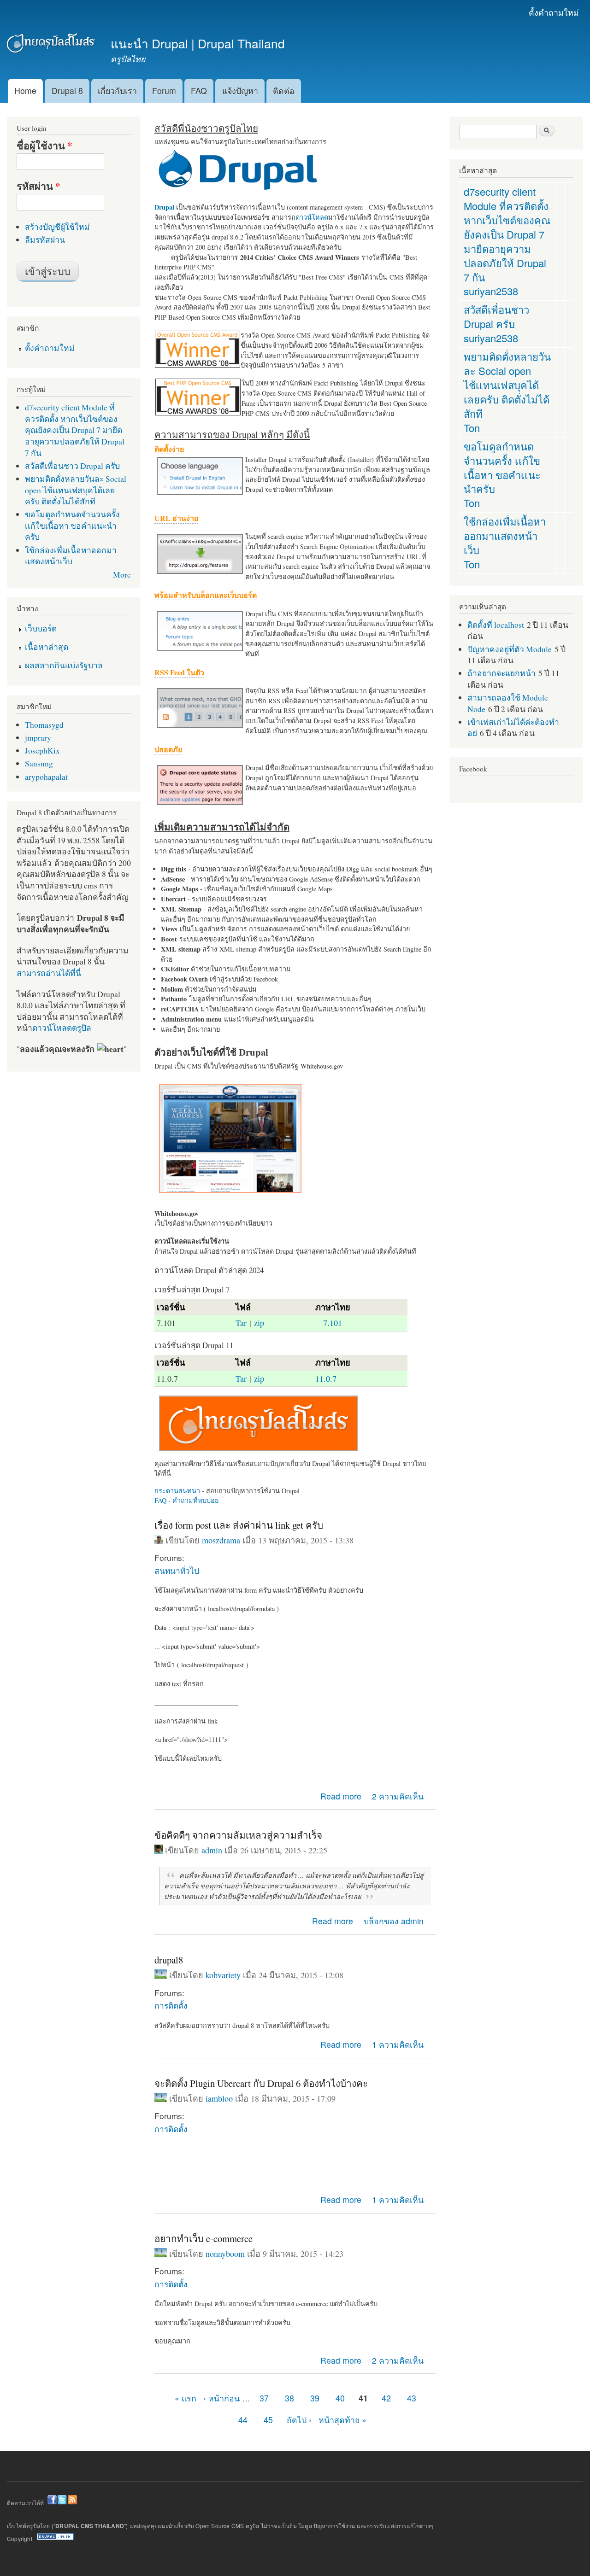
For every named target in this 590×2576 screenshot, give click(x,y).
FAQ (199, 91)
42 (386, 2398)
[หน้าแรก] (52, 45)
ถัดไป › (299, 2420)
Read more (341, 1796)
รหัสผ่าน (38, 186)
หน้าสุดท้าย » (342, 2420)
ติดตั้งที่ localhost (496, 625)
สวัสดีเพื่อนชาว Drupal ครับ (72, 466)
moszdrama (221, 1540)
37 (264, 2398)
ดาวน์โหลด (312, 217)
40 (340, 2398)
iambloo (219, 2098)
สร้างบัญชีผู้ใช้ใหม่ (57, 227)
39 (315, 2398)
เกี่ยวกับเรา (117, 91)
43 (412, 2398)
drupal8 (169, 1960)
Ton (472, 428)
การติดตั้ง (171, 2005)
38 (289, 2398)
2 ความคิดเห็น (398, 1796)
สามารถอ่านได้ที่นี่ (49, 973)
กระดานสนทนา (177, 1491)
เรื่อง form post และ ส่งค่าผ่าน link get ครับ (239, 1525)
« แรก (186, 2398)
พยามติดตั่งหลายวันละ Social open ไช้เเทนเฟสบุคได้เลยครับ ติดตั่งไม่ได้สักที (76, 490)
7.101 (333, 1323)
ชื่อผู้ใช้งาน (44, 146)
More (122, 574)
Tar (241, 1323)
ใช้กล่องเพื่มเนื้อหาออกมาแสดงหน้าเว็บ (71, 556)
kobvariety (223, 1975)
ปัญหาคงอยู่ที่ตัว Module (510, 649)
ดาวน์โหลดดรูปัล (62, 1028)
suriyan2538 (491, 291)
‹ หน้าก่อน (221, 2398)
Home (25, 91)
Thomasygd (44, 724)
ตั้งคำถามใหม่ (554, 12)
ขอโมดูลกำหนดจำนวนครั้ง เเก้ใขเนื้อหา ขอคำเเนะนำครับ (72, 525)
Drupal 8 (67, 91)
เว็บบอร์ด (41, 628)
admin (212, 1850)
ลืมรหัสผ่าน (45, 239)
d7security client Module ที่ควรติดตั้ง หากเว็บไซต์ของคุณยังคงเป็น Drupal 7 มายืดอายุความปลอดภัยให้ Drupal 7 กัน (75, 430)
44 (243, 2420)
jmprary (38, 737)
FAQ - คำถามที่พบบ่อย (186, 1500)
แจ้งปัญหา (240, 91)
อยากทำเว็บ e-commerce (204, 2238)
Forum (164, 91)
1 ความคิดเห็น (398, 2044)
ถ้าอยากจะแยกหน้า (501, 673)
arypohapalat (46, 777)
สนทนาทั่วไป (177, 1570)
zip (259, 1323)
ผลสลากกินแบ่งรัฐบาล (64, 665)
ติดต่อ (284, 91)
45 (268, 2420)
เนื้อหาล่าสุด (47, 647)
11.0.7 (326, 1379)
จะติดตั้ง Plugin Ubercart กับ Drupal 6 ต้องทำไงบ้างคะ (261, 2083)
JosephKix (42, 750)
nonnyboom (225, 2254)
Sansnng (39, 763)
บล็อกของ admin (394, 1921)
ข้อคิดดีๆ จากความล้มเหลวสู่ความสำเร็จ (238, 1835)
